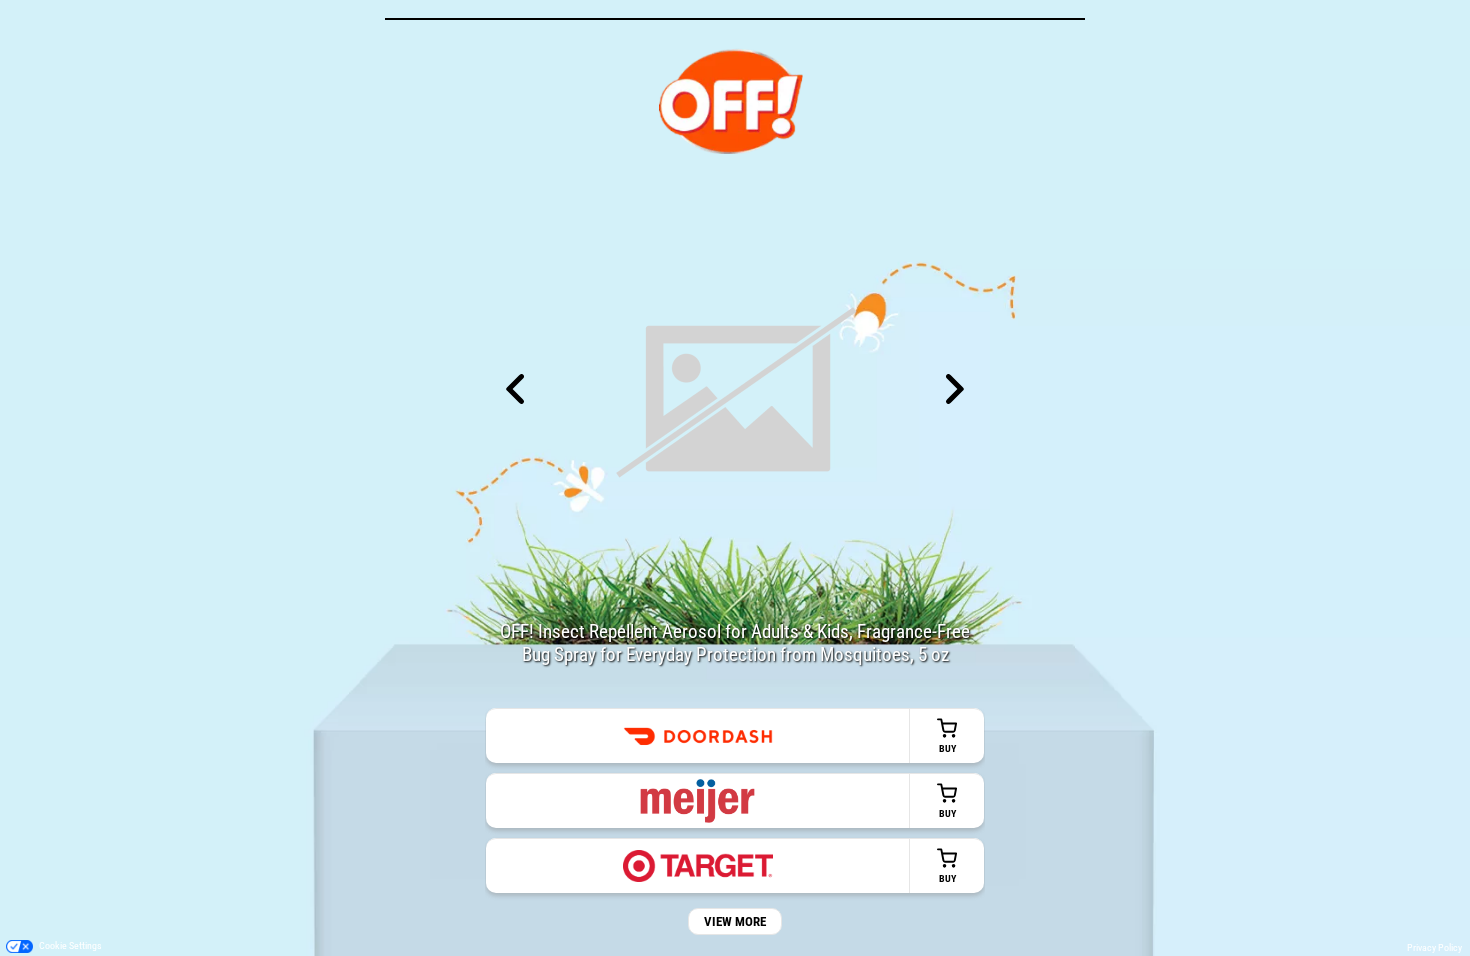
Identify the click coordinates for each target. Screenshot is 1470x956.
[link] (735, 735)
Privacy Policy (1434, 947)
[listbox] (735, 390)
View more (735, 921)
